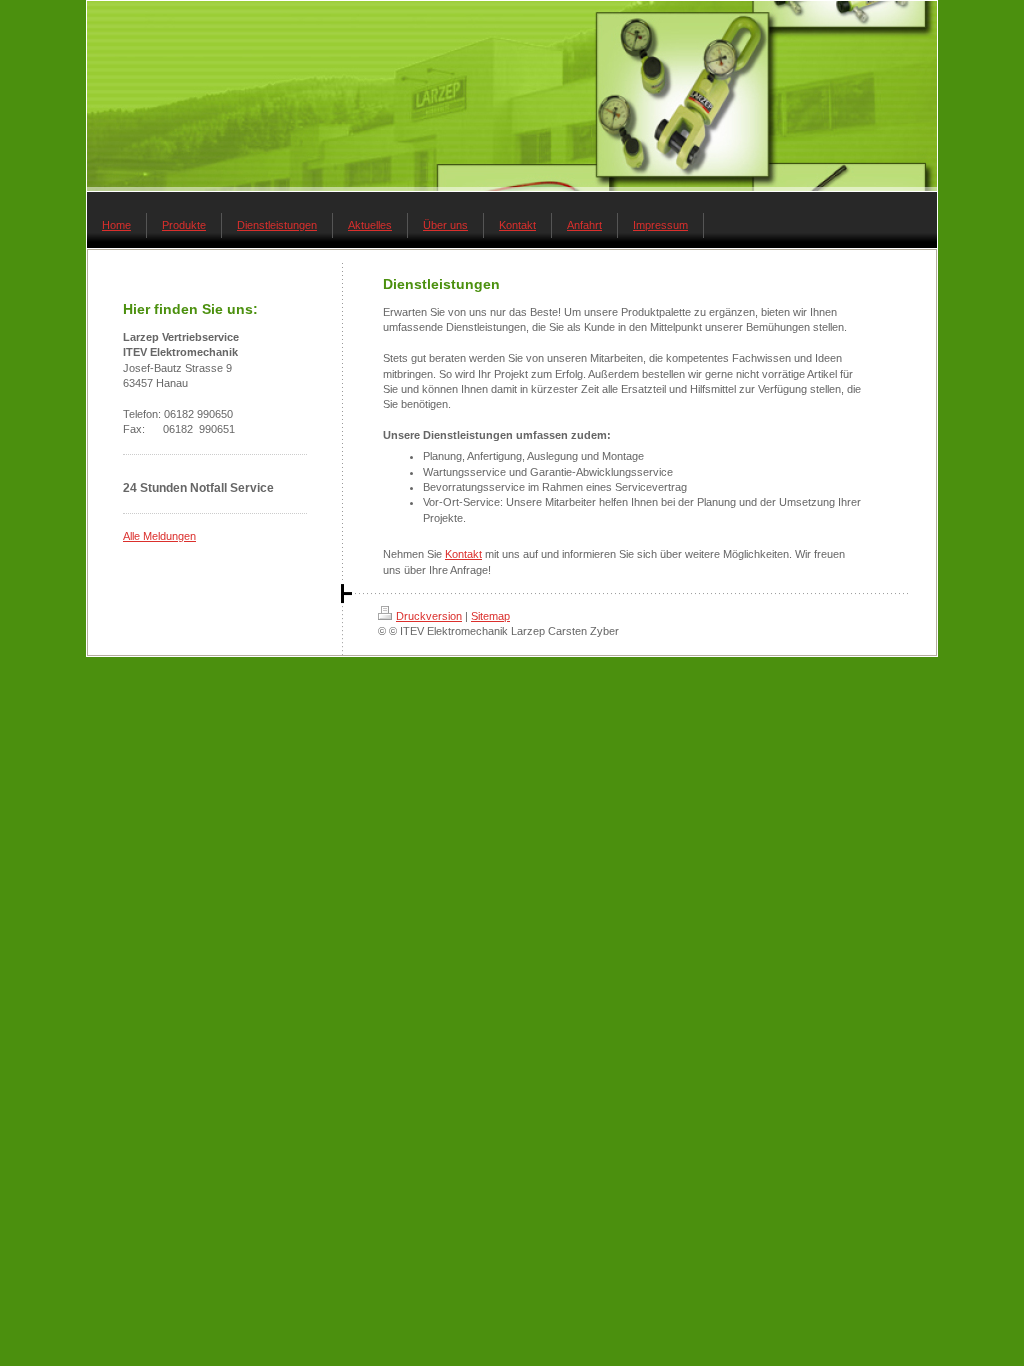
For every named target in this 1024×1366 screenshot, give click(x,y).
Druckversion (429, 616)
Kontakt (463, 554)
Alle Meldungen (159, 536)
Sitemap (490, 616)
